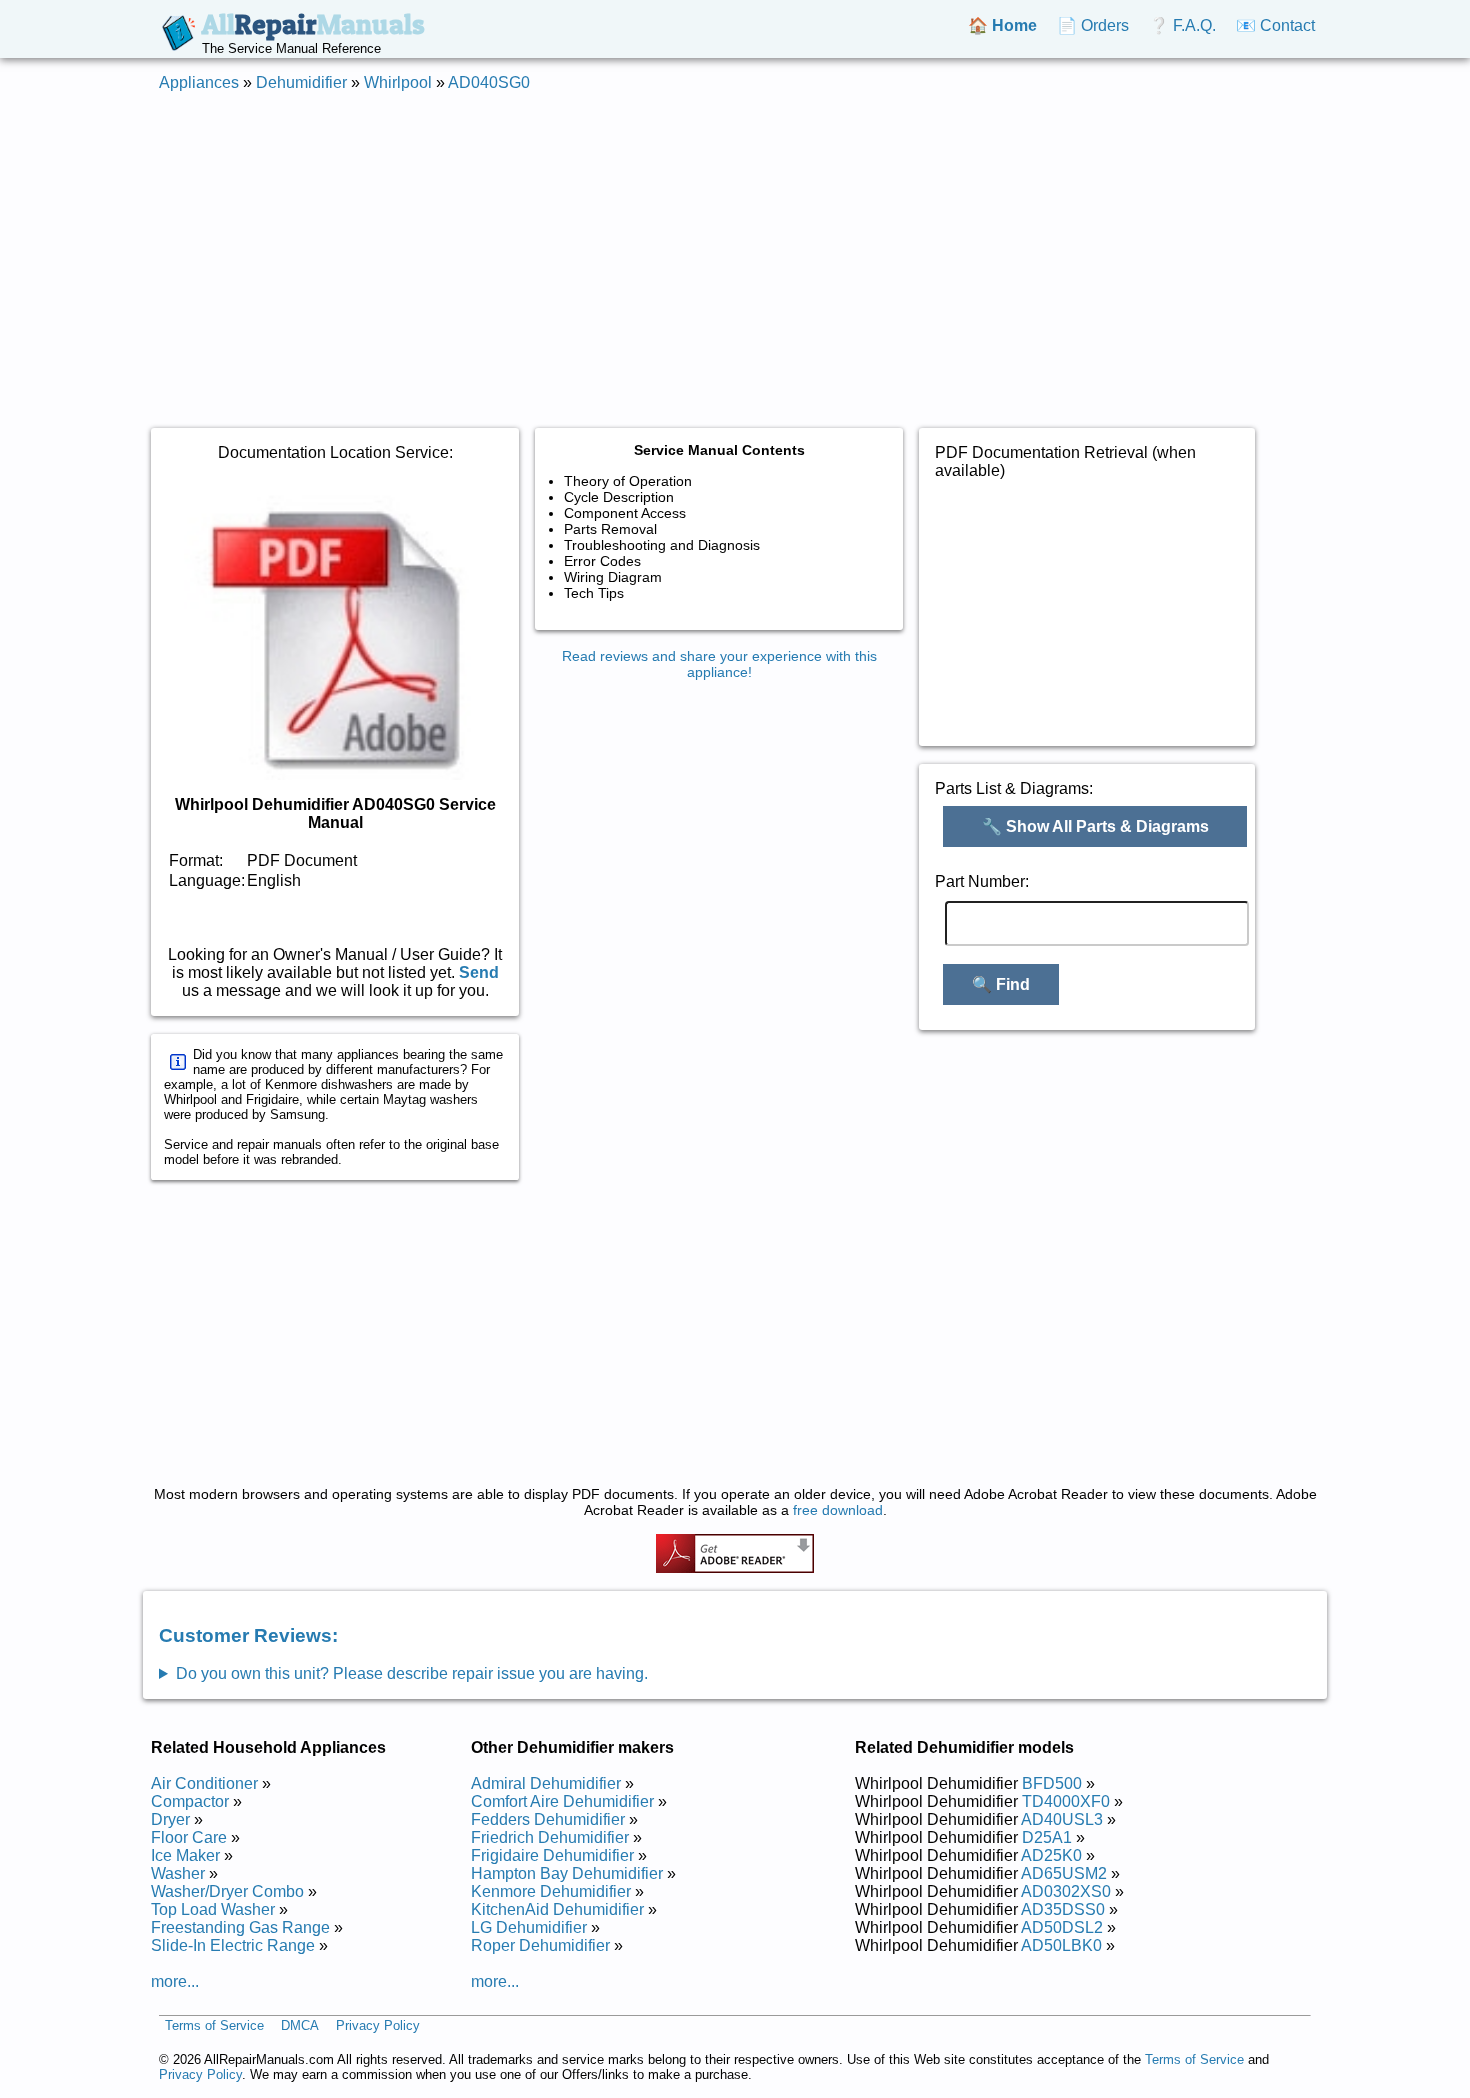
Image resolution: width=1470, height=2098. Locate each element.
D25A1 (1047, 1837)
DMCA (300, 2025)
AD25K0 (1051, 1855)
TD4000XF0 (1066, 1801)
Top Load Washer (213, 1909)
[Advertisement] (735, 248)
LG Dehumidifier (529, 1927)
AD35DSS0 (1063, 1909)
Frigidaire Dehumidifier (552, 1855)
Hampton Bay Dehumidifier (567, 1873)
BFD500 (1052, 1783)
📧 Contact (1275, 25)
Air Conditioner (204, 1783)
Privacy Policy (378, 2025)
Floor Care (189, 1837)
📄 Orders (1093, 25)
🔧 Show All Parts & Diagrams (1095, 826)
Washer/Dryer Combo (227, 1891)
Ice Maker (185, 1855)
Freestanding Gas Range (240, 1927)
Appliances (199, 82)
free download (838, 1510)
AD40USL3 (1062, 1819)
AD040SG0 (489, 82)
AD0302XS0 (1066, 1891)
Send (479, 972)
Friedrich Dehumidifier (550, 1837)
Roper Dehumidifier (540, 1945)
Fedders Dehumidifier (548, 1819)
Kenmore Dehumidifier (551, 1891)
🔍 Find (1001, 984)
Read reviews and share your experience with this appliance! (719, 664)
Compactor (190, 1801)
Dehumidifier (301, 82)
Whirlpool (398, 82)
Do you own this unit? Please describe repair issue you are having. (412, 1673)
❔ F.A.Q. (1182, 25)
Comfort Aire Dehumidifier (562, 1801)
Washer (178, 1873)
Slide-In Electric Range (233, 1945)
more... (175, 1981)
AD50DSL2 (1062, 1927)
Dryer (170, 1819)
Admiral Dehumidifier (546, 1783)
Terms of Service (214, 2025)
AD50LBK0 (1061, 1945)
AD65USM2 (1064, 1873)
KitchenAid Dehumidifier (557, 1909)
